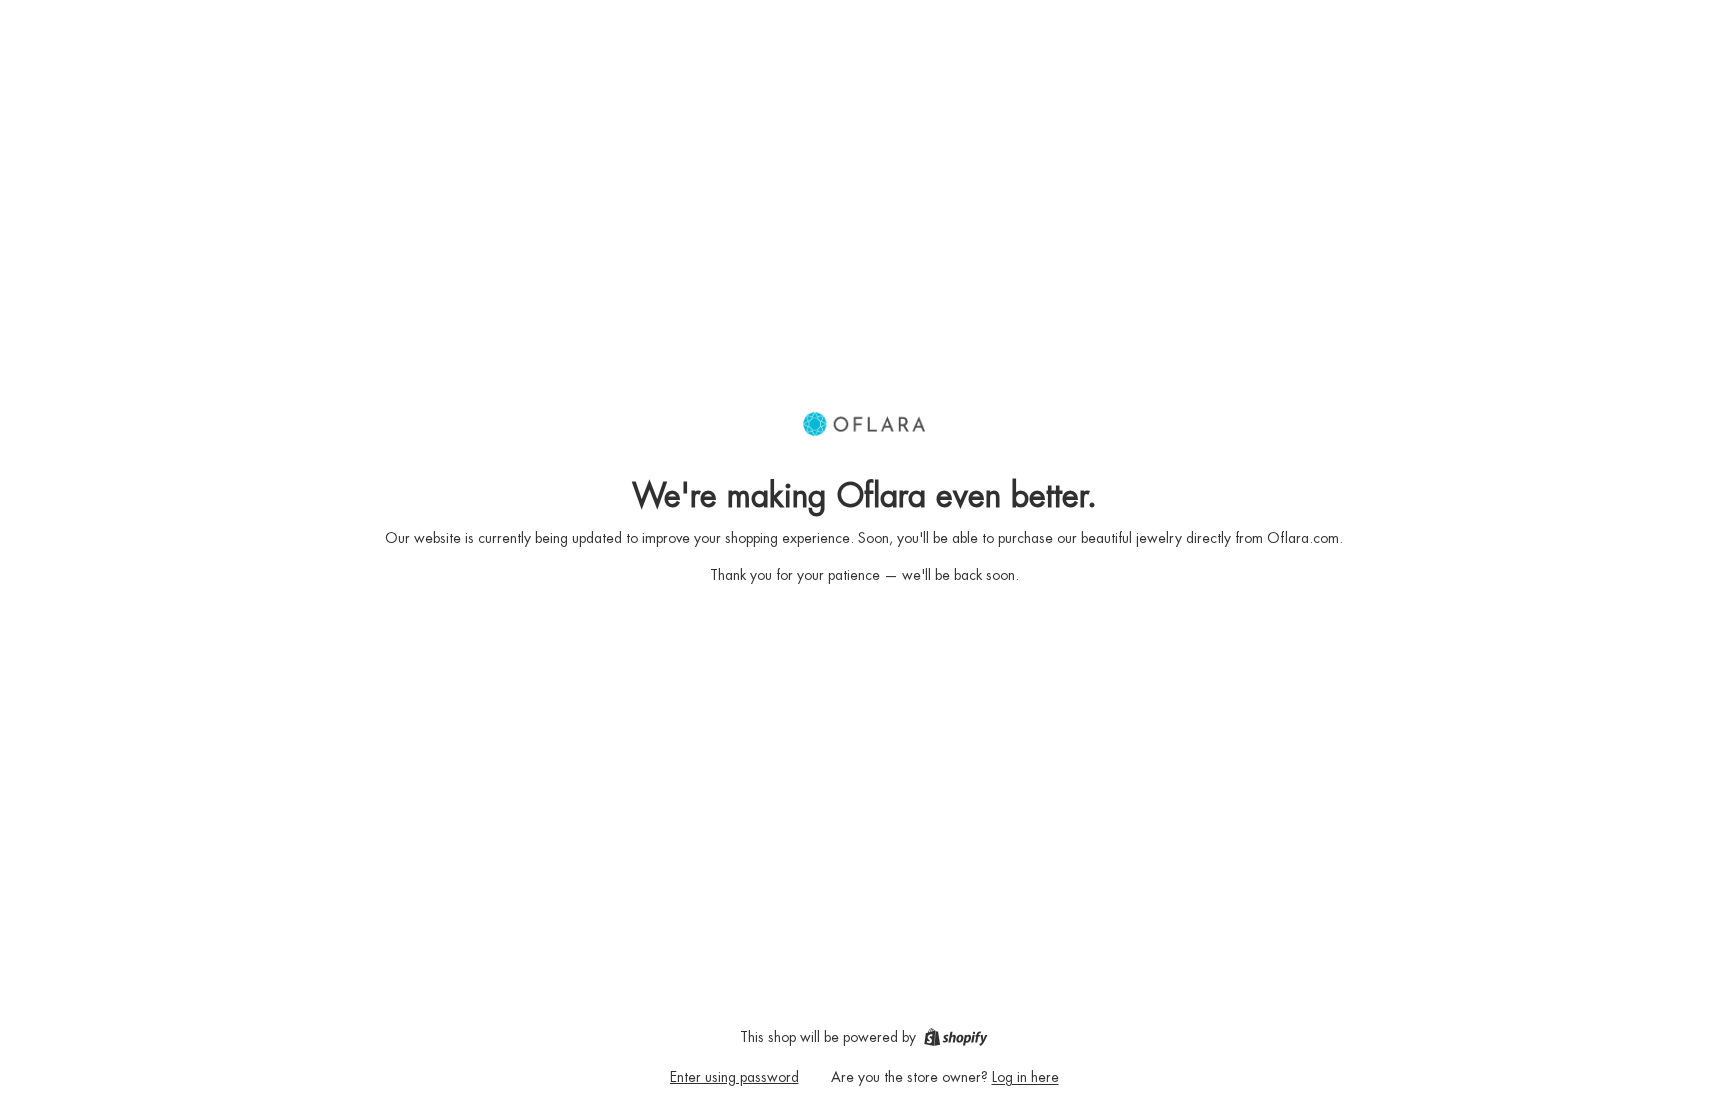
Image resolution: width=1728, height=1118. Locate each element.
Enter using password (734, 1077)
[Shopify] (955, 1037)
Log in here (1025, 1077)
